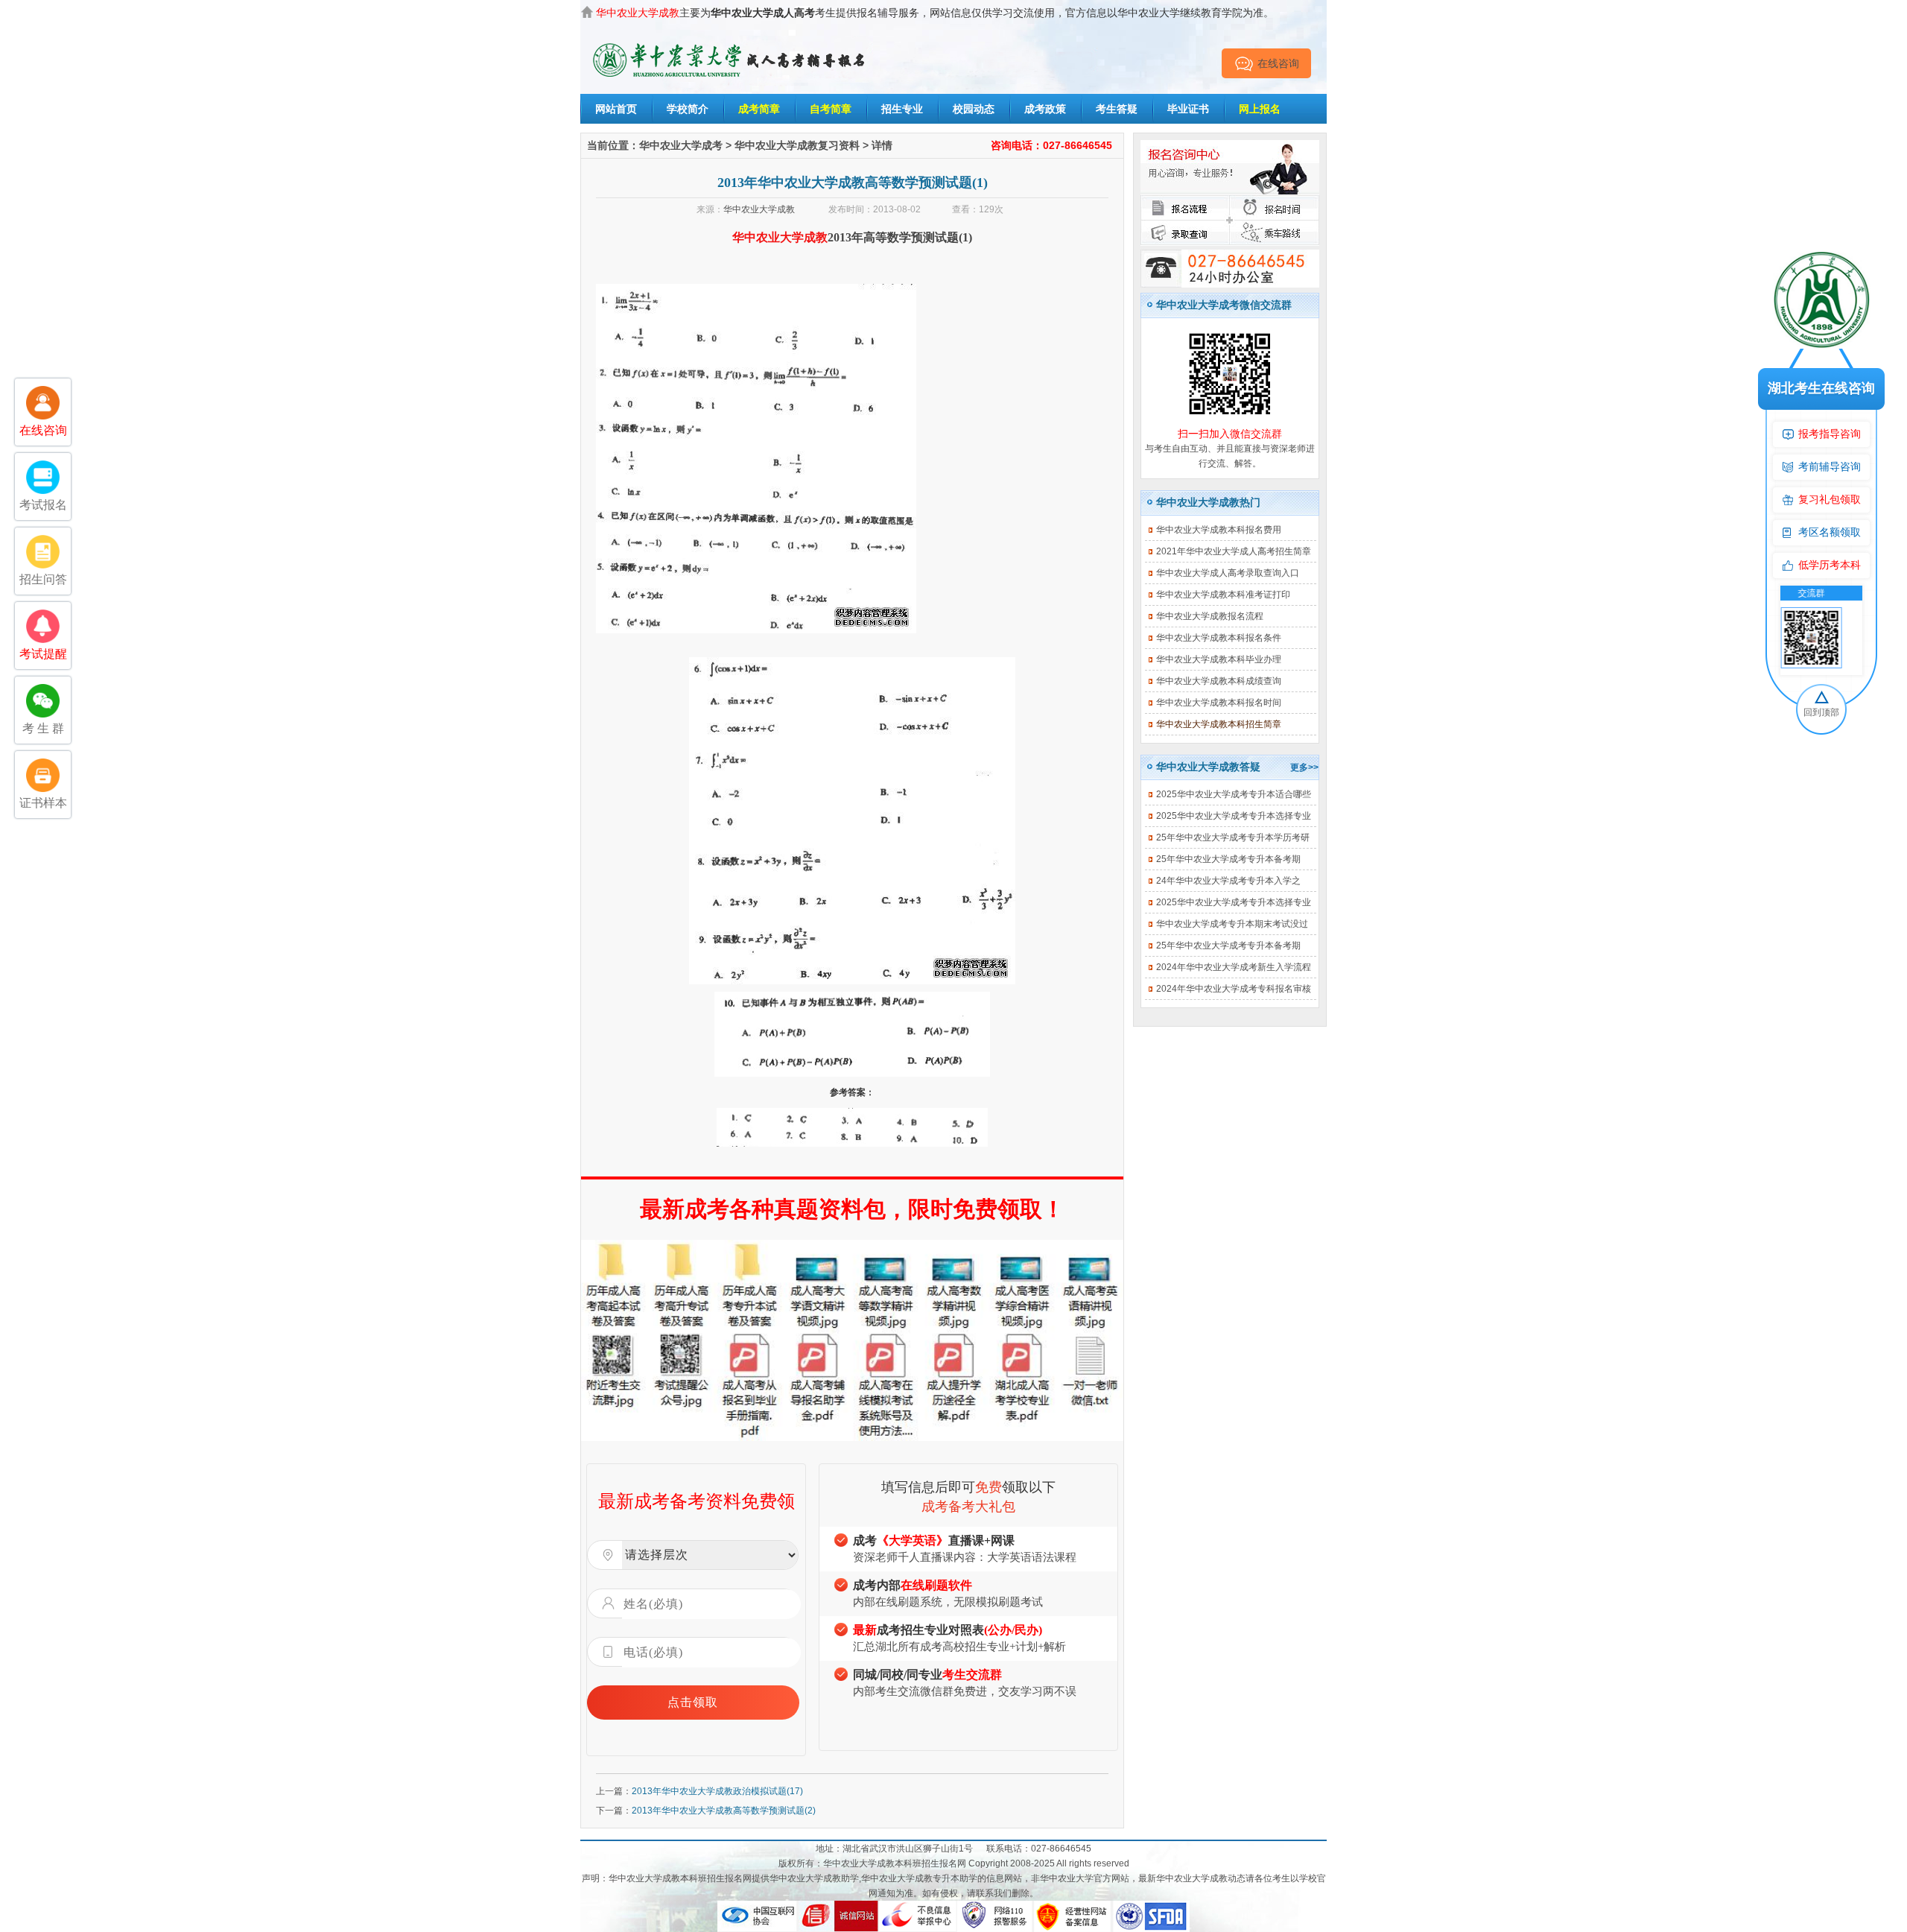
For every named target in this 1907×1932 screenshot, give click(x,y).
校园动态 (974, 109)
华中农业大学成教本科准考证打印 (1223, 595)
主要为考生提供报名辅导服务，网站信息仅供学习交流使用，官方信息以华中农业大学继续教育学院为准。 (935, 13)
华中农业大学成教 (759, 209)
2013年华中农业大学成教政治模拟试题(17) (717, 1791)
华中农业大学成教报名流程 (1210, 616)
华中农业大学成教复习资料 (797, 145)
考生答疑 (1117, 109)
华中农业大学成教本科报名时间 (1219, 703)
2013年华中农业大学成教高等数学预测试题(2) (724, 1811)
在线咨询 (1278, 63)
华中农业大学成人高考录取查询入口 (1228, 573)
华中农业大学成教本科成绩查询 (1219, 681)
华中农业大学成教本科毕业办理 (1219, 659)
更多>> (1304, 767)
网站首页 (616, 109)
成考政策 (1045, 109)
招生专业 (902, 109)
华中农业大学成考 (681, 145)
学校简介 (688, 109)
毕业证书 (1188, 109)
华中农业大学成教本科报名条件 (1219, 638)
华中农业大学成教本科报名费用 (1219, 530)
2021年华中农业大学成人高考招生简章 (1234, 551)
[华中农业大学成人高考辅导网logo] (730, 44)
